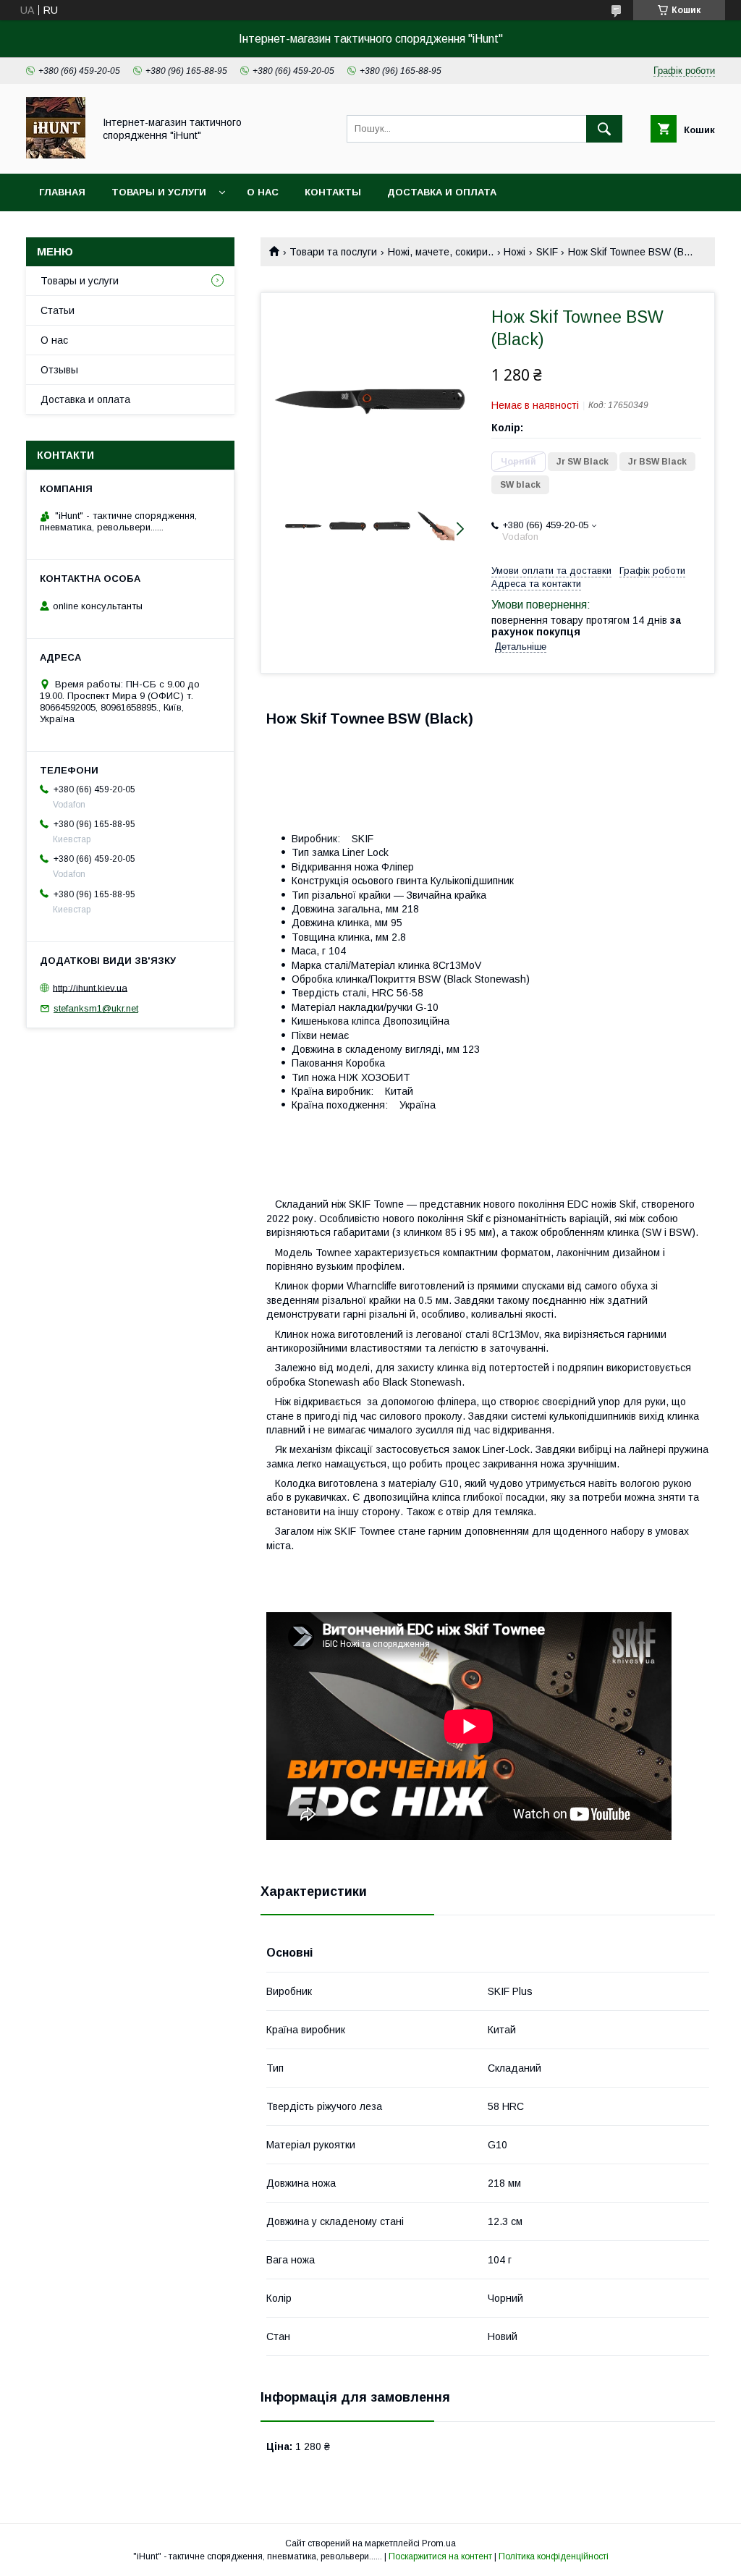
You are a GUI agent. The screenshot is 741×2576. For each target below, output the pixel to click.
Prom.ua (439, 2543)
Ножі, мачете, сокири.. (441, 252)
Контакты (333, 192)
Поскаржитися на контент (440, 2556)
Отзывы (59, 370)
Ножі (515, 252)
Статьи (58, 310)
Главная (62, 192)
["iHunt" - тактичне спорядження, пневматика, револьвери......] (56, 155)
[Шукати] (604, 129)
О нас (263, 192)
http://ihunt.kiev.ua (90, 987)
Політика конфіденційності (554, 2556)
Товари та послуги (333, 252)
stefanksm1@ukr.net (96, 1008)
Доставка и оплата (442, 192)
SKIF (547, 252)
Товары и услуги (159, 192)
